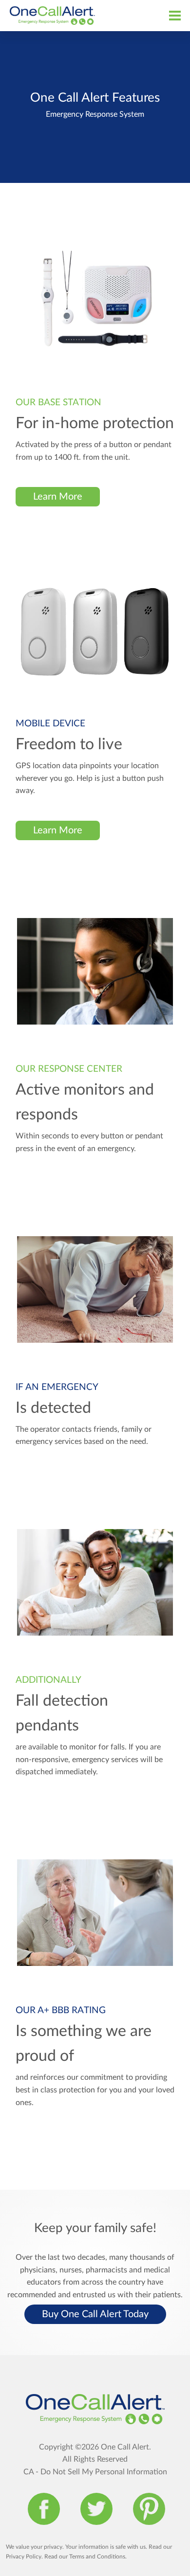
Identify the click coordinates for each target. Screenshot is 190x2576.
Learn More (58, 497)
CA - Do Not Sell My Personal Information (95, 2472)
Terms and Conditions (97, 2557)
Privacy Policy (24, 2557)
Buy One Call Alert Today (95, 2314)
